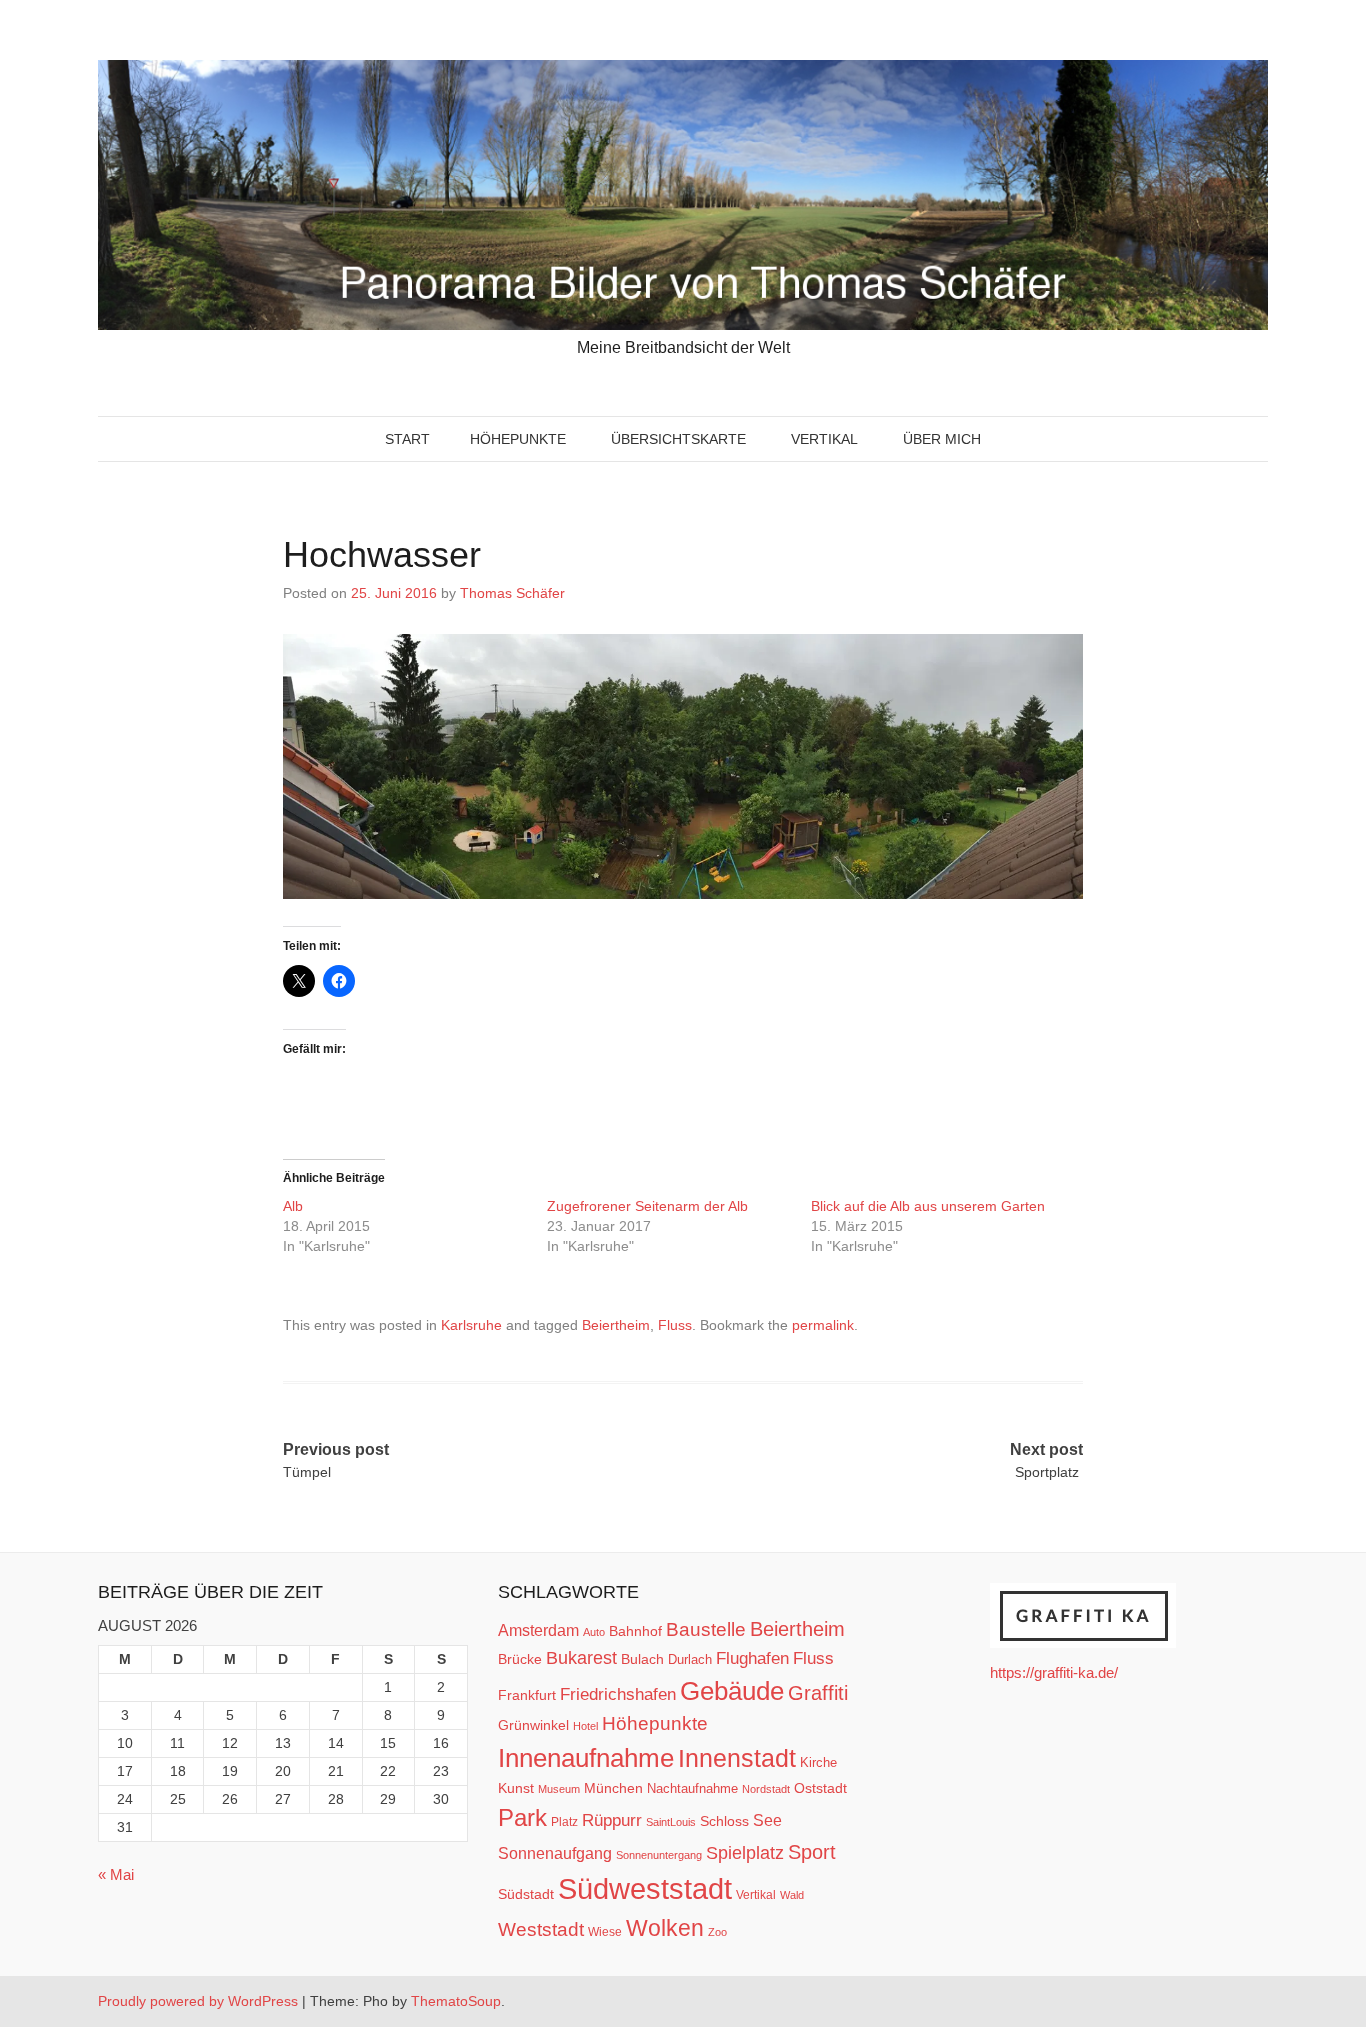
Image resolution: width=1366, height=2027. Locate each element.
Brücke (520, 1659)
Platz (564, 1822)
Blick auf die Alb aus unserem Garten (928, 1206)
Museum (559, 1789)
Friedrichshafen (618, 1694)
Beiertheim (616, 1325)
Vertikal (824, 439)
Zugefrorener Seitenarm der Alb (647, 1206)
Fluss (675, 1325)
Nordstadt (766, 1789)
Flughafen (752, 1658)
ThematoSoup (456, 2001)
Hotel (585, 1726)
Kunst (516, 1788)
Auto (594, 1632)
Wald (792, 1895)
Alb (293, 1206)
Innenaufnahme (586, 1758)
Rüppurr (612, 1820)
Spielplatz (745, 1853)
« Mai (116, 1874)
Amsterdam (538, 1630)
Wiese (605, 1932)
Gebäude (732, 1691)
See (767, 1820)
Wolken (665, 1928)
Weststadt (541, 1929)
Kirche (818, 1762)
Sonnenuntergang (659, 1855)
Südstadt (526, 1894)
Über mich (942, 439)
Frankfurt (527, 1695)
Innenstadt (737, 1758)
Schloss (724, 1821)
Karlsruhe (471, 1325)
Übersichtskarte (678, 439)
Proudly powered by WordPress (198, 2001)
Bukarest (581, 1657)
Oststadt (820, 1788)
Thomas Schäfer (512, 593)
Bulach (642, 1659)
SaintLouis (671, 1822)
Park (522, 1817)
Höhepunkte (518, 439)
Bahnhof (635, 1631)
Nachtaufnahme (692, 1788)
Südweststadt (645, 1888)
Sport (812, 1852)
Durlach (690, 1659)
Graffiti (818, 1693)
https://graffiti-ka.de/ (1054, 1672)
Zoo (717, 1932)
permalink (823, 1325)
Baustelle (706, 1629)
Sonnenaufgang (555, 1853)
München (613, 1788)
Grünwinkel (533, 1725)
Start (407, 439)
